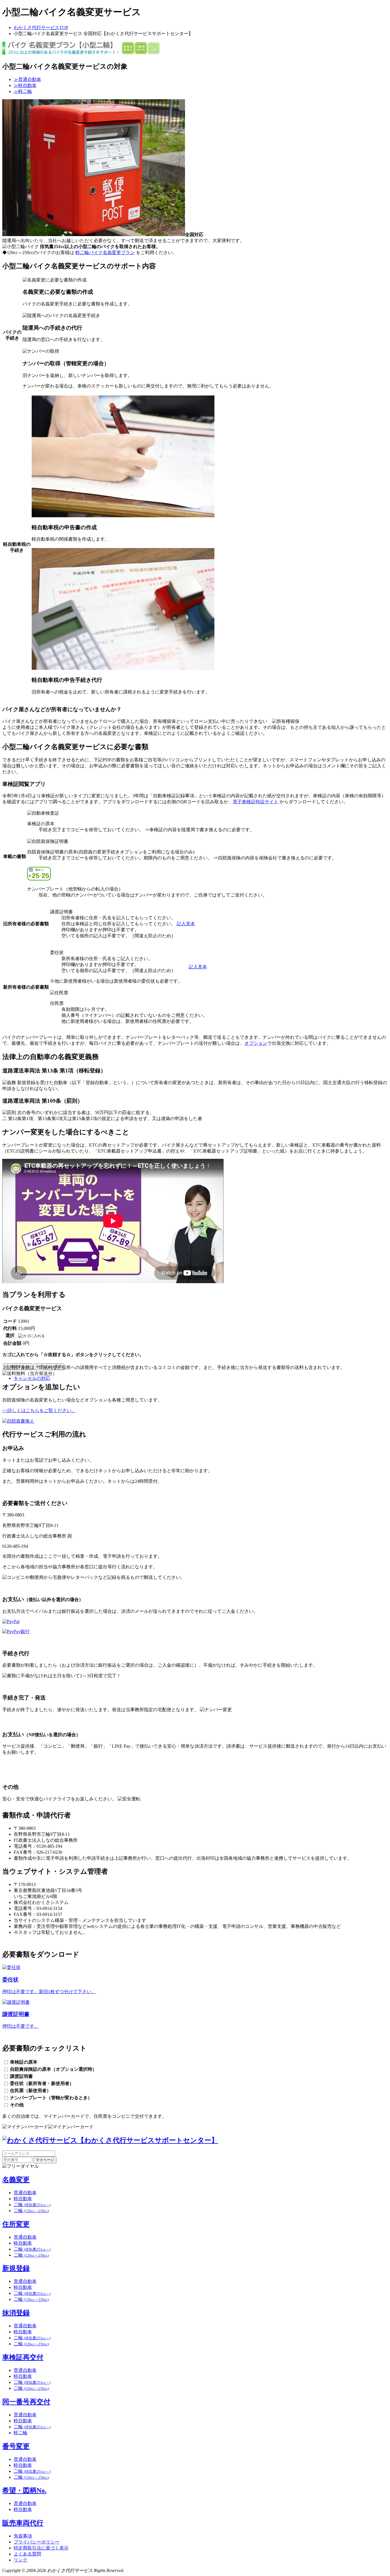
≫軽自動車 (25, 85)
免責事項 (23, 2536)
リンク (21, 2560)
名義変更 (16, 2180)
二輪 (32, 2205)
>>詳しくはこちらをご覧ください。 (39, 1410)
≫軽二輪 (23, 91)
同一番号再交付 (26, 2402)
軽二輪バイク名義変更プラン (105, 252)
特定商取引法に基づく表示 (41, 2548)
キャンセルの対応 (32, 1378)
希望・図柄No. (24, 2490)
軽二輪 (21, 2433)
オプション (256, 1043)
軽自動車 (23, 2199)
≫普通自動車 (27, 79)
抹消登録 (16, 2313)
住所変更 (16, 2224)
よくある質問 (27, 2554)
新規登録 (16, 2268)
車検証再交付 (23, 2357)
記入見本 (186, 924)
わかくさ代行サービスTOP (41, 28)
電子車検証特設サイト (256, 802)
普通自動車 (25, 2193)
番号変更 (16, 2446)
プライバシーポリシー (37, 2542)
